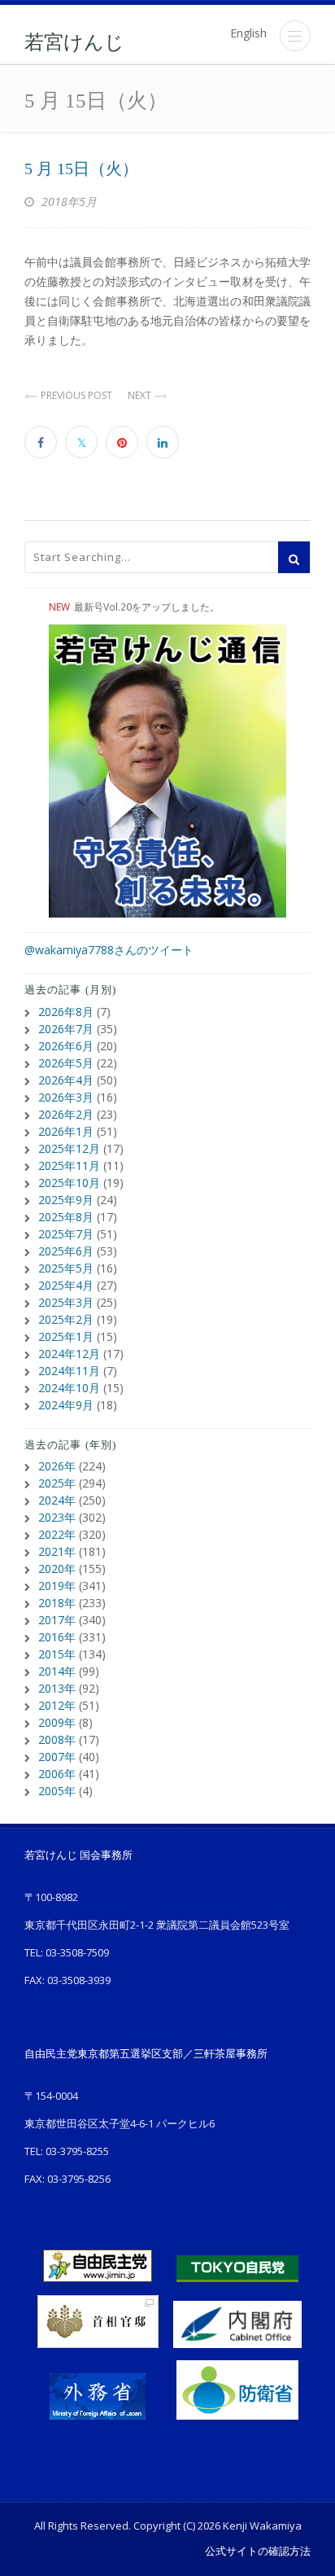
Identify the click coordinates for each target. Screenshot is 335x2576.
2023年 (57, 1517)
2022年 (57, 1534)
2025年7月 (66, 1234)
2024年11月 (69, 1371)
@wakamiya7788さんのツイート (109, 950)
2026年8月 (66, 1012)
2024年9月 (66, 1405)
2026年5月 (66, 1063)
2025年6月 (66, 1251)
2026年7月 (66, 1029)
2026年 (57, 1466)
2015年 (57, 1654)
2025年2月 (66, 1319)
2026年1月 (66, 1131)
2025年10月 (69, 1183)
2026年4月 (66, 1080)
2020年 (57, 1568)
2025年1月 (66, 1336)
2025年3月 (66, 1302)
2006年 (57, 1774)
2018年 (57, 1603)
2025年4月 (66, 1285)
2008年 (57, 1739)
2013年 (57, 1688)
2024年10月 (69, 1388)
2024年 (57, 1500)
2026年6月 (66, 1046)
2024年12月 (69, 1354)
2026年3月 (66, 1097)
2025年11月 (69, 1165)
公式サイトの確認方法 (258, 2551)
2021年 (57, 1551)
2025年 (57, 1483)
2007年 (57, 1757)
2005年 (57, 1791)
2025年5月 (66, 1268)
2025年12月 (69, 1148)
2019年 (57, 1586)
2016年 (57, 1637)
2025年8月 (66, 1217)
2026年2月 (66, 1114)
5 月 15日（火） (81, 169)
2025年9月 (66, 1200)
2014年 (57, 1671)
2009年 (57, 1722)
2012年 (57, 1705)
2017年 (57, 1620)
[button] (295, 36)
